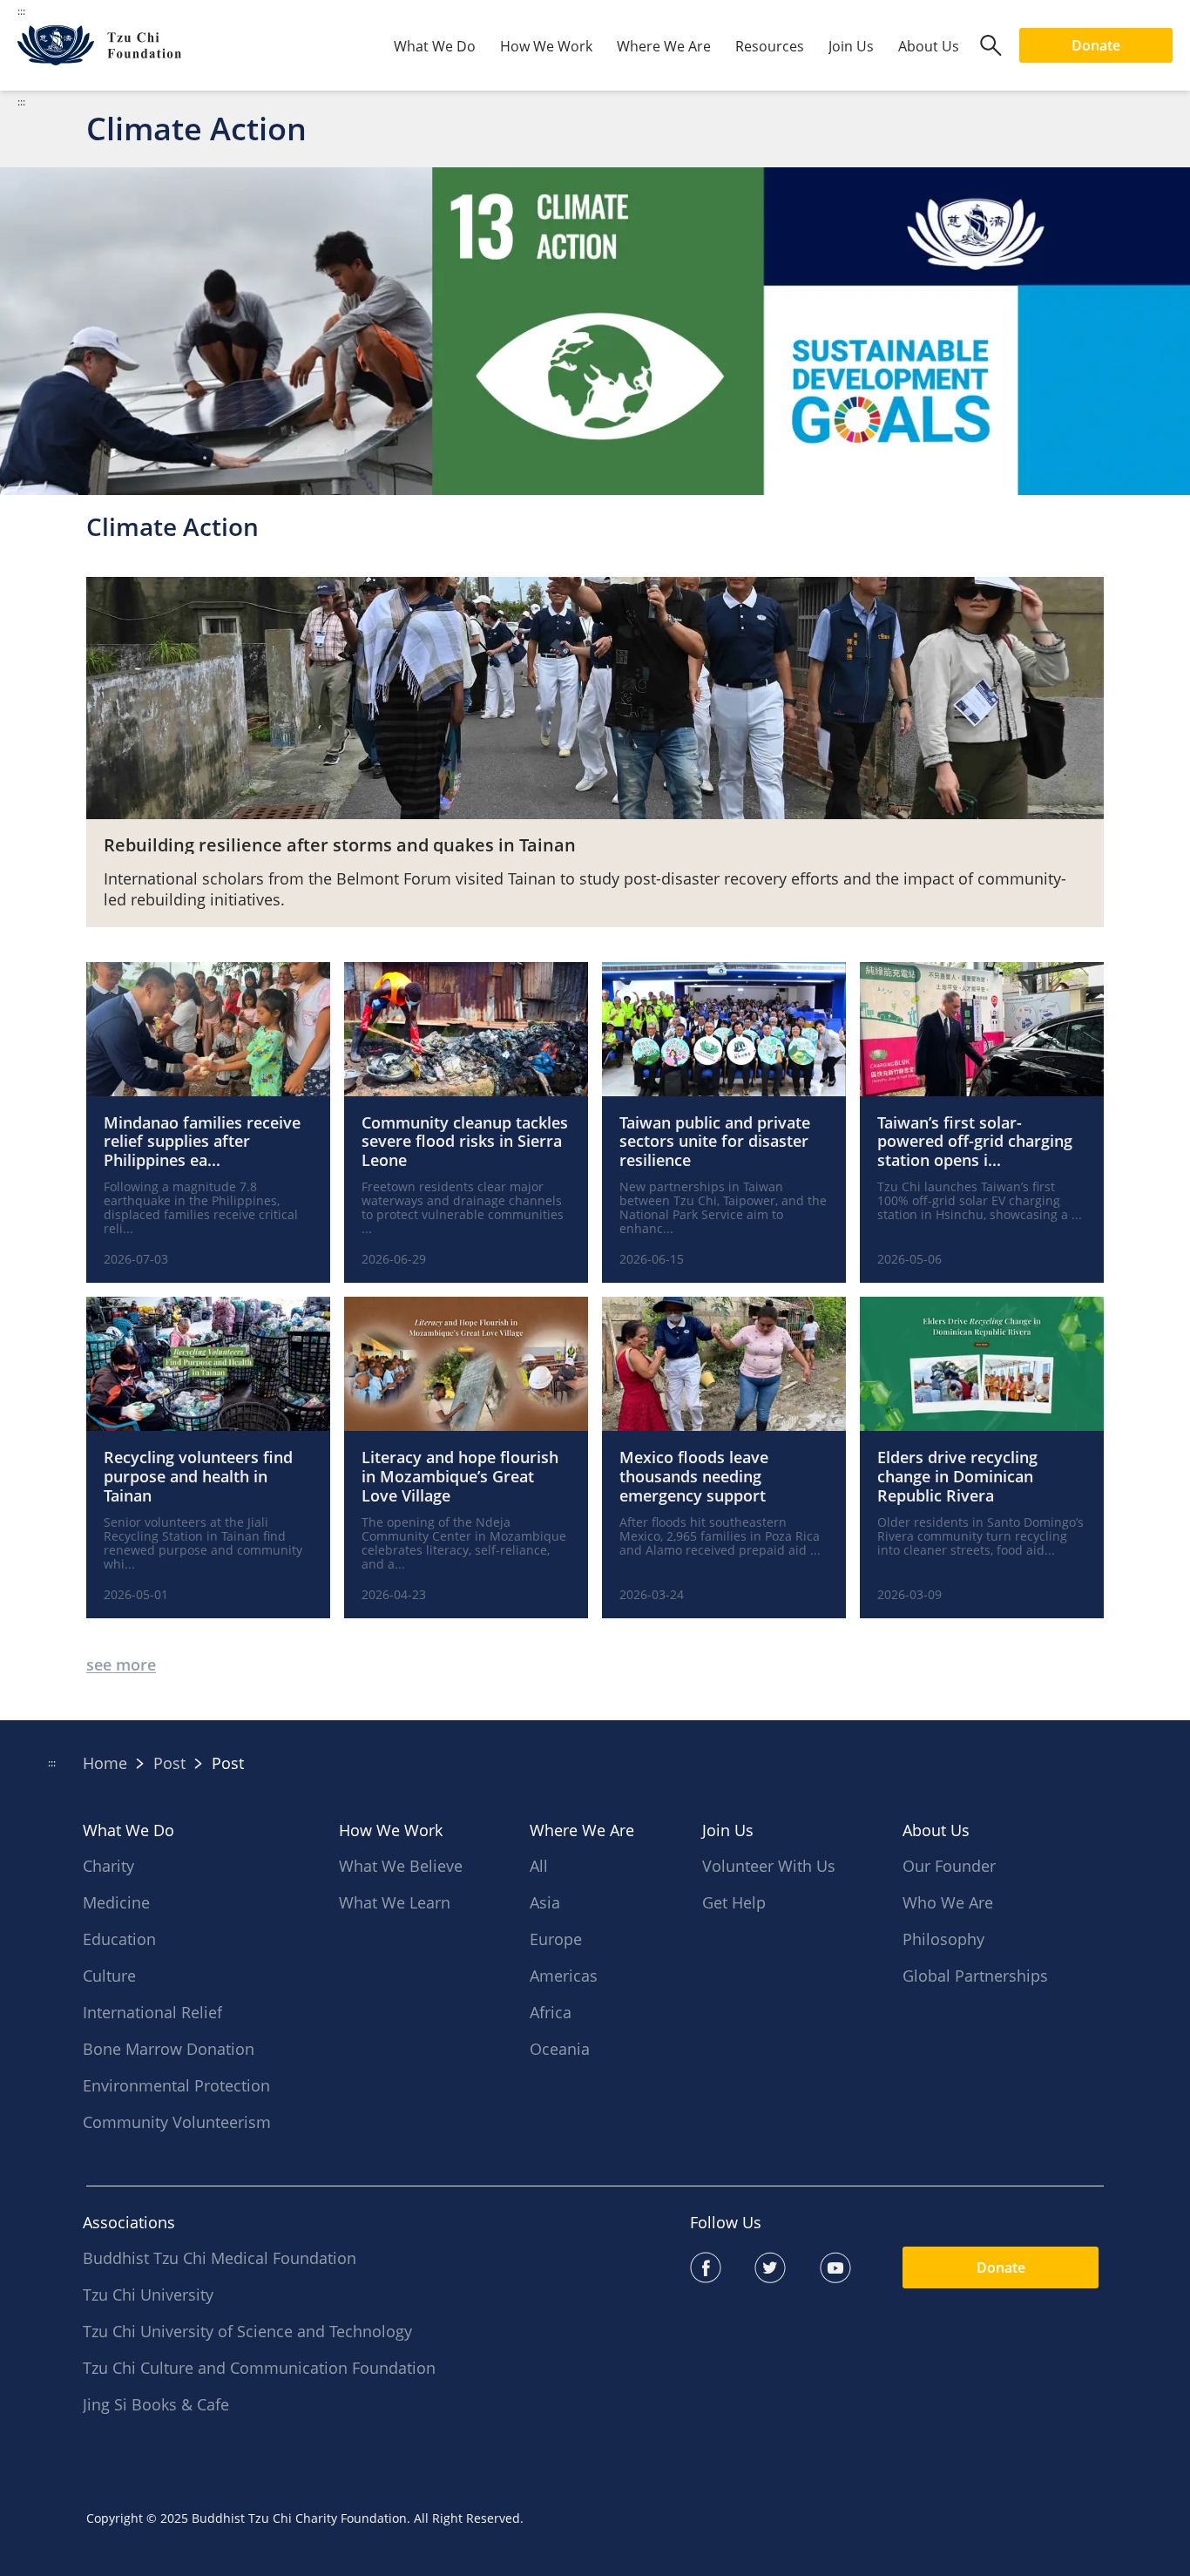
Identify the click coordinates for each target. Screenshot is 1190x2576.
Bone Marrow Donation (169, 2049)
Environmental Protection (176, 2085)
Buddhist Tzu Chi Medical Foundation (220, 2258)
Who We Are (948, 1902)
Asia (545, 1902)
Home (105, 1763)
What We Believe (401, 1866)
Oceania (560, 2049)
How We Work (546, 46)
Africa (551, 2012)
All (539, 1866)
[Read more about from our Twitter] (787, 2268)
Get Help (734, 1902)
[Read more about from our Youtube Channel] (852, 2268)
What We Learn (395, 1902)
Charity (108, 1866)
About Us (929, 46)
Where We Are (664, 46)
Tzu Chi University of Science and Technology (247, 2331)
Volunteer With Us (769, 1866)
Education (119, 1939)
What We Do (435, 46)
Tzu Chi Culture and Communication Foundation (259, 2368)
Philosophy (943, 1939)
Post (169, 1763)
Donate (1096, 45)
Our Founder (949, 1866)
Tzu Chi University (148, 2295)
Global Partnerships (975, 1976)
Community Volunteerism (177, 2122)
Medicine (116, 1902)
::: (21, 102)
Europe (556, 1939)
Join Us (851, 46)
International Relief (152, 2012)
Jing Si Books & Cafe (156, 2404)
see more (121, 1664)
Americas (564, 1976)
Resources (770, 46)
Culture (109, 1976)
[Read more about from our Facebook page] (723, 2268)
